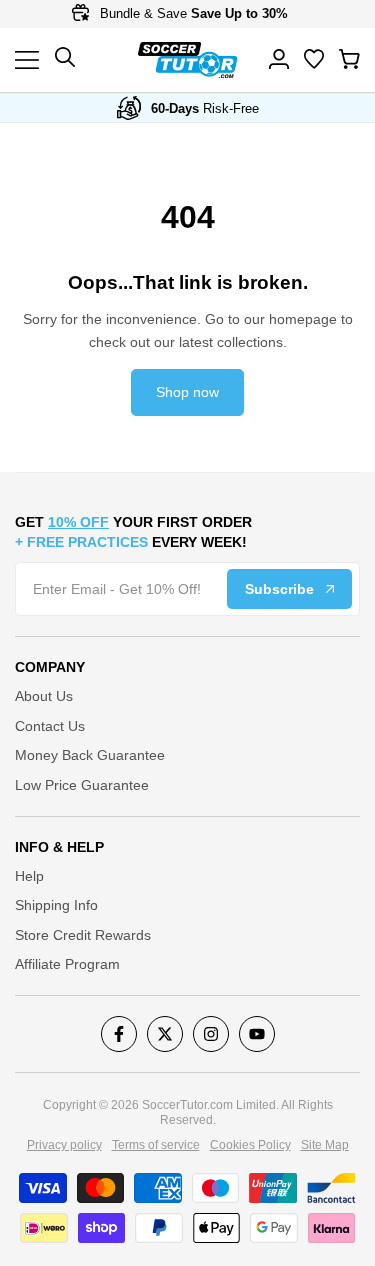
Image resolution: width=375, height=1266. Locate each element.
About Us (44, 696)
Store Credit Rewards (83, 935)
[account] (279, 59)
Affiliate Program (67, 964)
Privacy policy (64, 1145)
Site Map (325, 1145)
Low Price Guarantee (82, 785)
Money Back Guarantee (90, 755)
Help (29, 876)
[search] (314, 59)
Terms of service (156, 1145)
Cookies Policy (250, 1145)
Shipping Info (56, 905)
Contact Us (50, 726)
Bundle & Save (192, 13)
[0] (349, 59)
